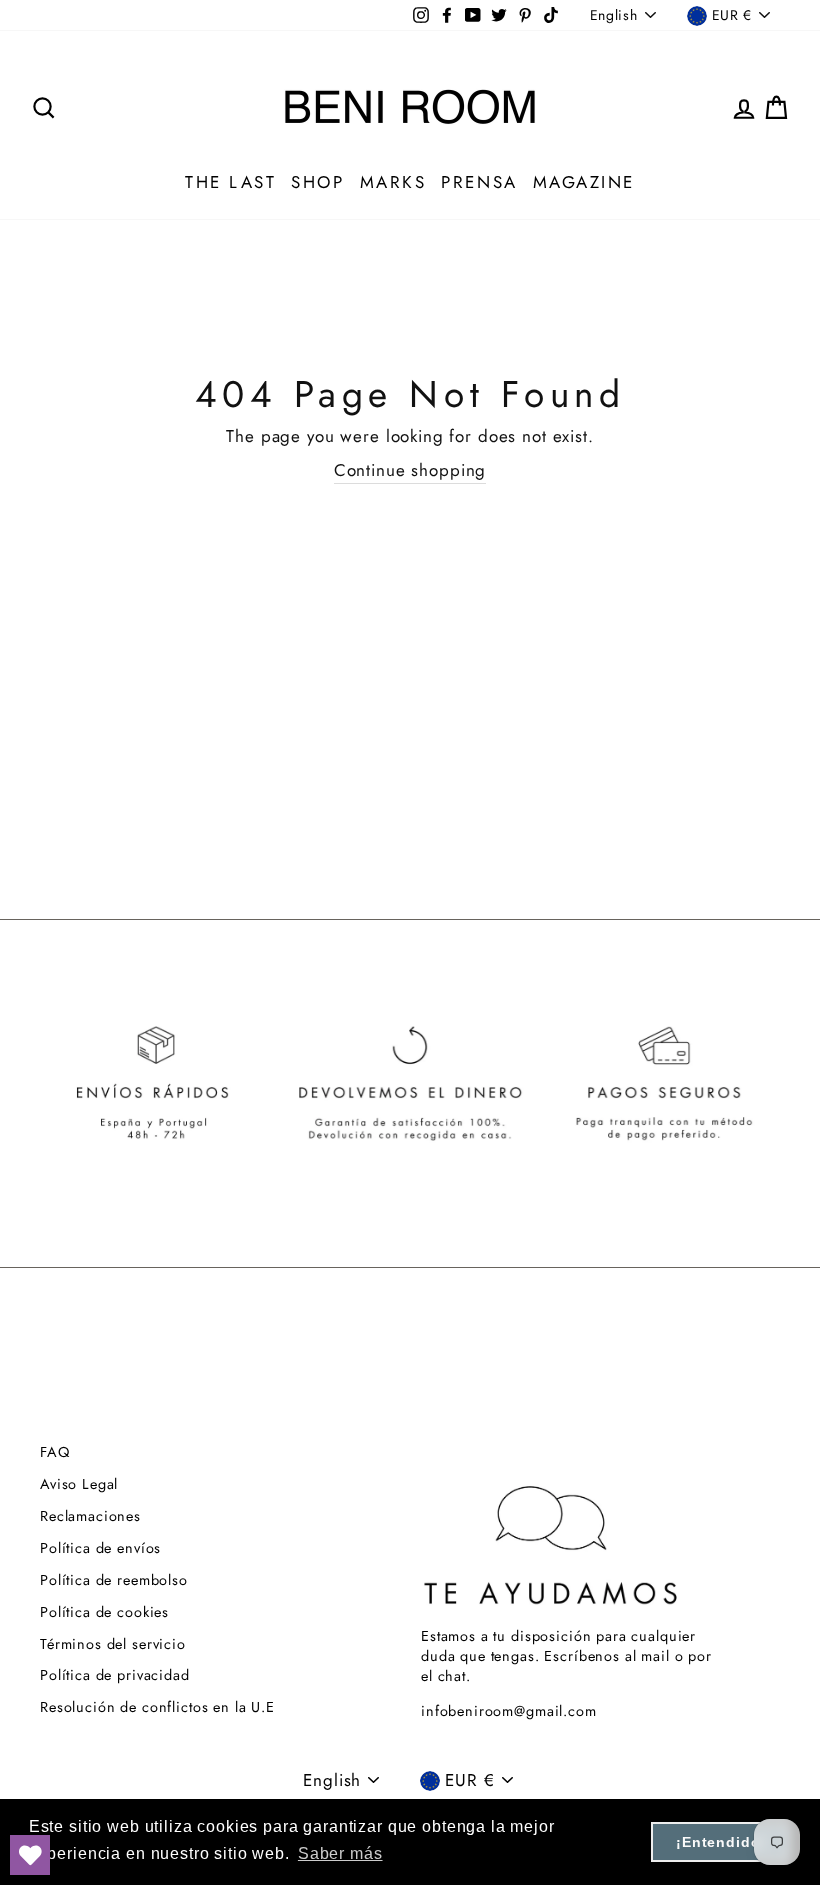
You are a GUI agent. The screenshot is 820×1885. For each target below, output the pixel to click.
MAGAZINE (584, 182)
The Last (230, 182)
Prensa (479, 182)
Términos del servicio (113, 1644)
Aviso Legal (79, 1484)
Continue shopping (410, 470)
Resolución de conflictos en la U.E (157, 1707)
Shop (317, 182)
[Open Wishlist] (30, 1855)
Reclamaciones (90, 1516)
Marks (393, 182)
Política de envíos (100, 1548)
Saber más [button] (340, 1853)
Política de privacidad (115, 1675)
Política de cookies (104, 1612)
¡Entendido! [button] (721, 1842)
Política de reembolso (114, 1580)
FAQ (55, 1452)
